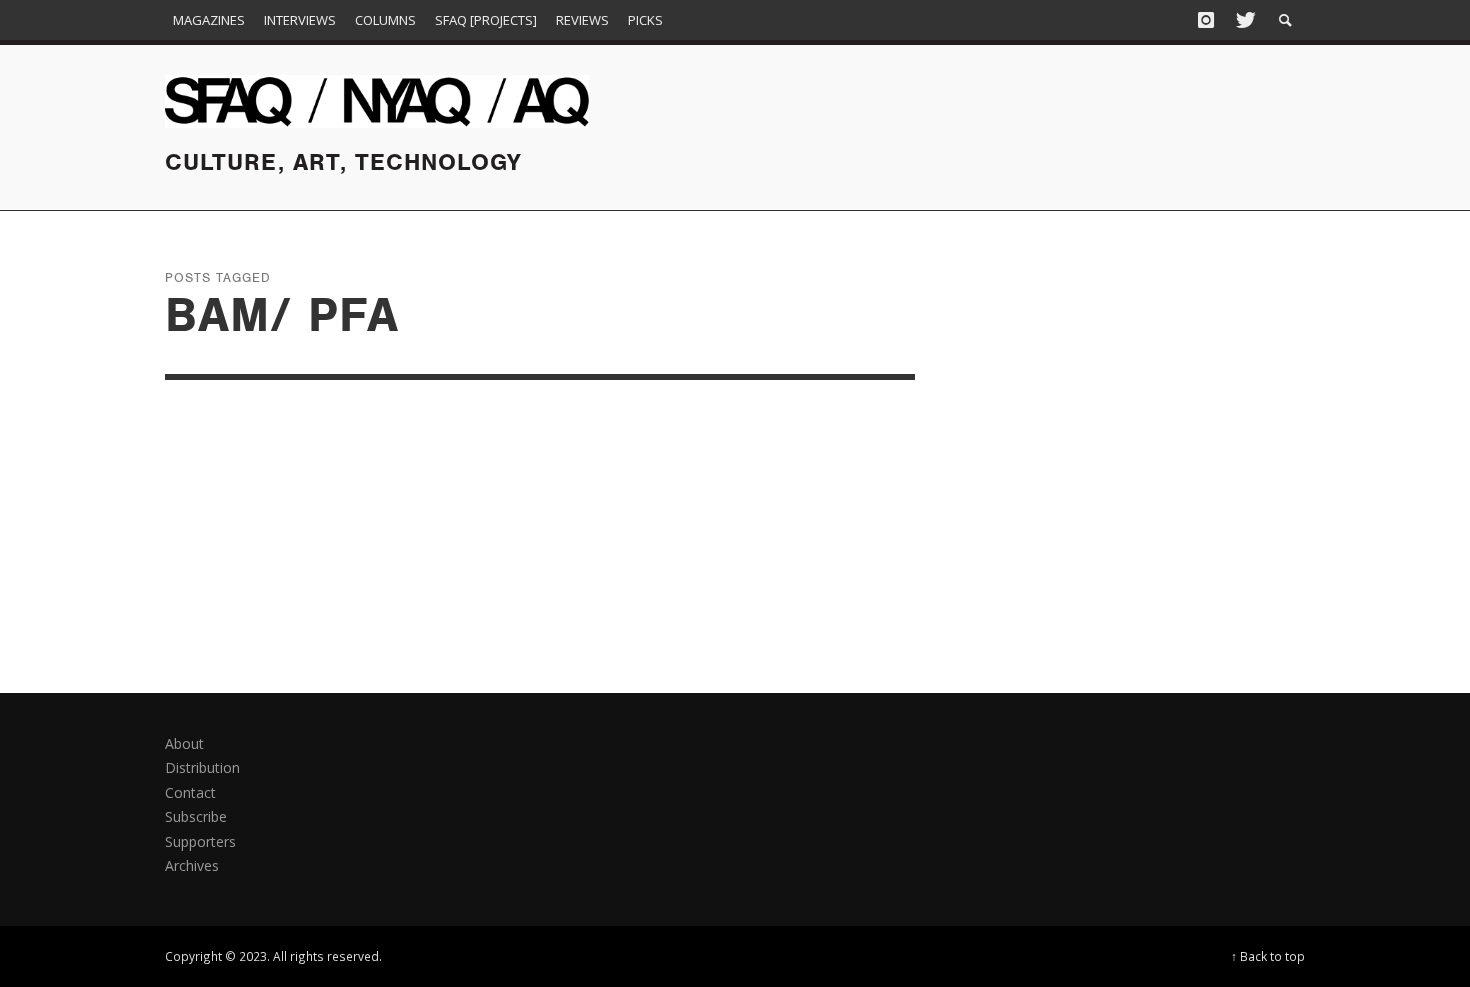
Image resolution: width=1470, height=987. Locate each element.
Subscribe (196, 816)
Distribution (202, 767)
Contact (190, 792)
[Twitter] (1244, 20)
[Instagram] (1206, 20)
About (184, 743)
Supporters (200, 841)
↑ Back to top (1268, 956)
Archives (192, 865)
